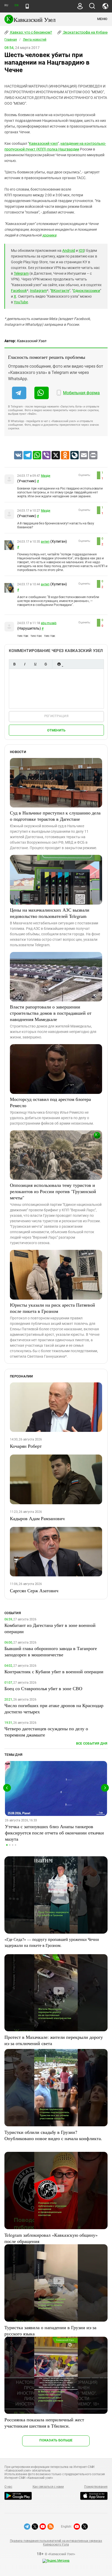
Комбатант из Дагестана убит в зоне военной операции (50, 1628)
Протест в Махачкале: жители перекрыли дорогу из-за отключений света (54, 2040)
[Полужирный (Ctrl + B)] (14, 664)
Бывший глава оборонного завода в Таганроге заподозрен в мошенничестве (51, 1651)
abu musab (49, 623)
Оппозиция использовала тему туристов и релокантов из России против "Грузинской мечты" (53, 1191)
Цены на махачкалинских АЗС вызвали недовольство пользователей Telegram (50, 913)
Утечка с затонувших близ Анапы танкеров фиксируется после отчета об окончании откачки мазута (54, 1833)
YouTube (21, 302)
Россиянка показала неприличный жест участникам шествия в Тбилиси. (44, 2423)
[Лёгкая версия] (27, 6)
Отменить (56, 730)
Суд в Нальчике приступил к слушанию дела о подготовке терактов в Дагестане (55, 816)
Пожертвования (96, 2487)
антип (45, 542)
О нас (8, 2487)
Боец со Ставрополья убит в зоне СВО (43, 1688)
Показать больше (56, 2440)
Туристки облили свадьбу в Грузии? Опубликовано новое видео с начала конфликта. (53, 2135)
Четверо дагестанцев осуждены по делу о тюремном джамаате (46, 1732)
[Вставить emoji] (59, 664)
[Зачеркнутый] (46, 664)
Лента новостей (35, 40)
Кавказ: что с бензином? (31, 32)
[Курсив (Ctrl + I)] (25, 664)
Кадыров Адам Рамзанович (37, 1518)
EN (16, 5)
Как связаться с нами (48, 2487)
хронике (49, 235)
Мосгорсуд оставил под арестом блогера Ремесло (50, 1102)
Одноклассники (86, 291)
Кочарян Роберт (26, 1446)
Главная (11, 40)
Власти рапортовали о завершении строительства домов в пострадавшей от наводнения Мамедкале (51, 1013)
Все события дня (92, 1743)
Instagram (38, 291)
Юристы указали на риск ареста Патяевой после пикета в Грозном (52, 1308)
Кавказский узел (43, 143)
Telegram (21, 273)
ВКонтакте (60, 291)
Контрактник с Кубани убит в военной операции (54, 1671)
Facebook (19, 291)
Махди (46, 476)
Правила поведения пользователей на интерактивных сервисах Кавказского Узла (56, 2543)
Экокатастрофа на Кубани (85, 32)
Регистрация (56, 716)
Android (69, 250)
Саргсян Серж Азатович (34, 1590)
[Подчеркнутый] (35, 664)
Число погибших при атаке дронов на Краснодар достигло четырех (54, 1708)
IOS (82, 250)
